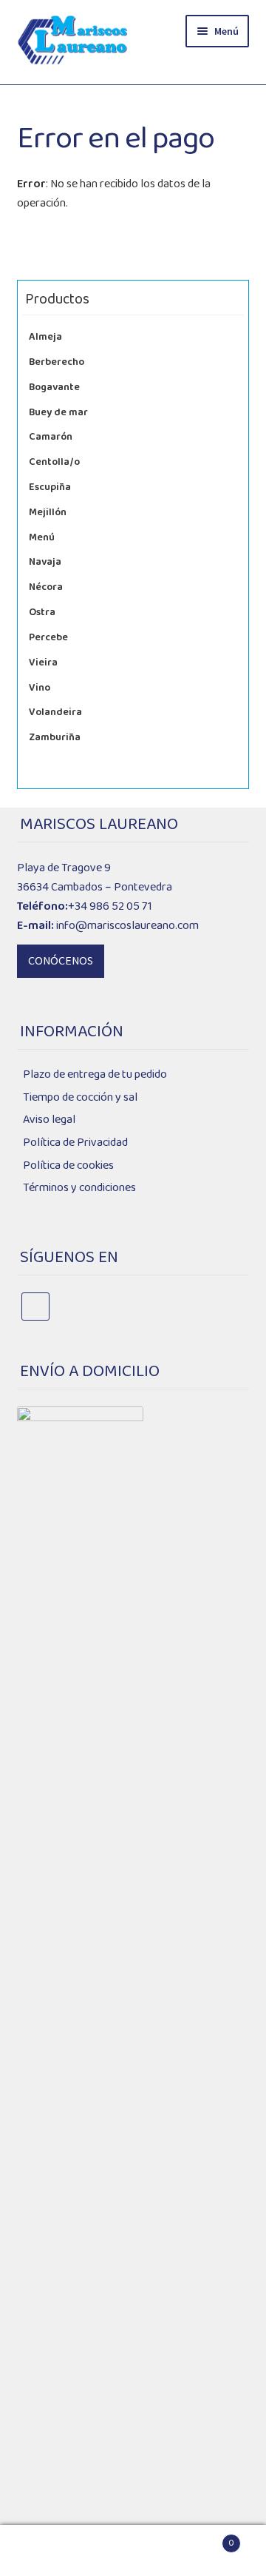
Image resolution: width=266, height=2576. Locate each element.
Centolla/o (54, 462)
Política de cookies (68, 1165)
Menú (42, 537)
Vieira (43, 663)
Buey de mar (58, 412)
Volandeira (55, 712)
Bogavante (54, 387)
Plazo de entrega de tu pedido (95, 1074)
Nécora (46, 587)
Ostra (42, 612)
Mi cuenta (44, 2551)
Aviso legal (49, 1120)
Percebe (48, 637)
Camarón (51, 437)
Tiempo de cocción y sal (80, 1097)
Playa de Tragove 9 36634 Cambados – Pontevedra (95, 878)
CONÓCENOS (61, 961)
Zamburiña (55, 737)
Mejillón (48, 512)
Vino (40, 688)
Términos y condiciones (79, 1188)
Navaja (45, 562)
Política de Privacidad (75, 1143)
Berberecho (57, 362)
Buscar (133, 2551)
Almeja (45, 337)
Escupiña (50, 487)
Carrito (206, 2538)
